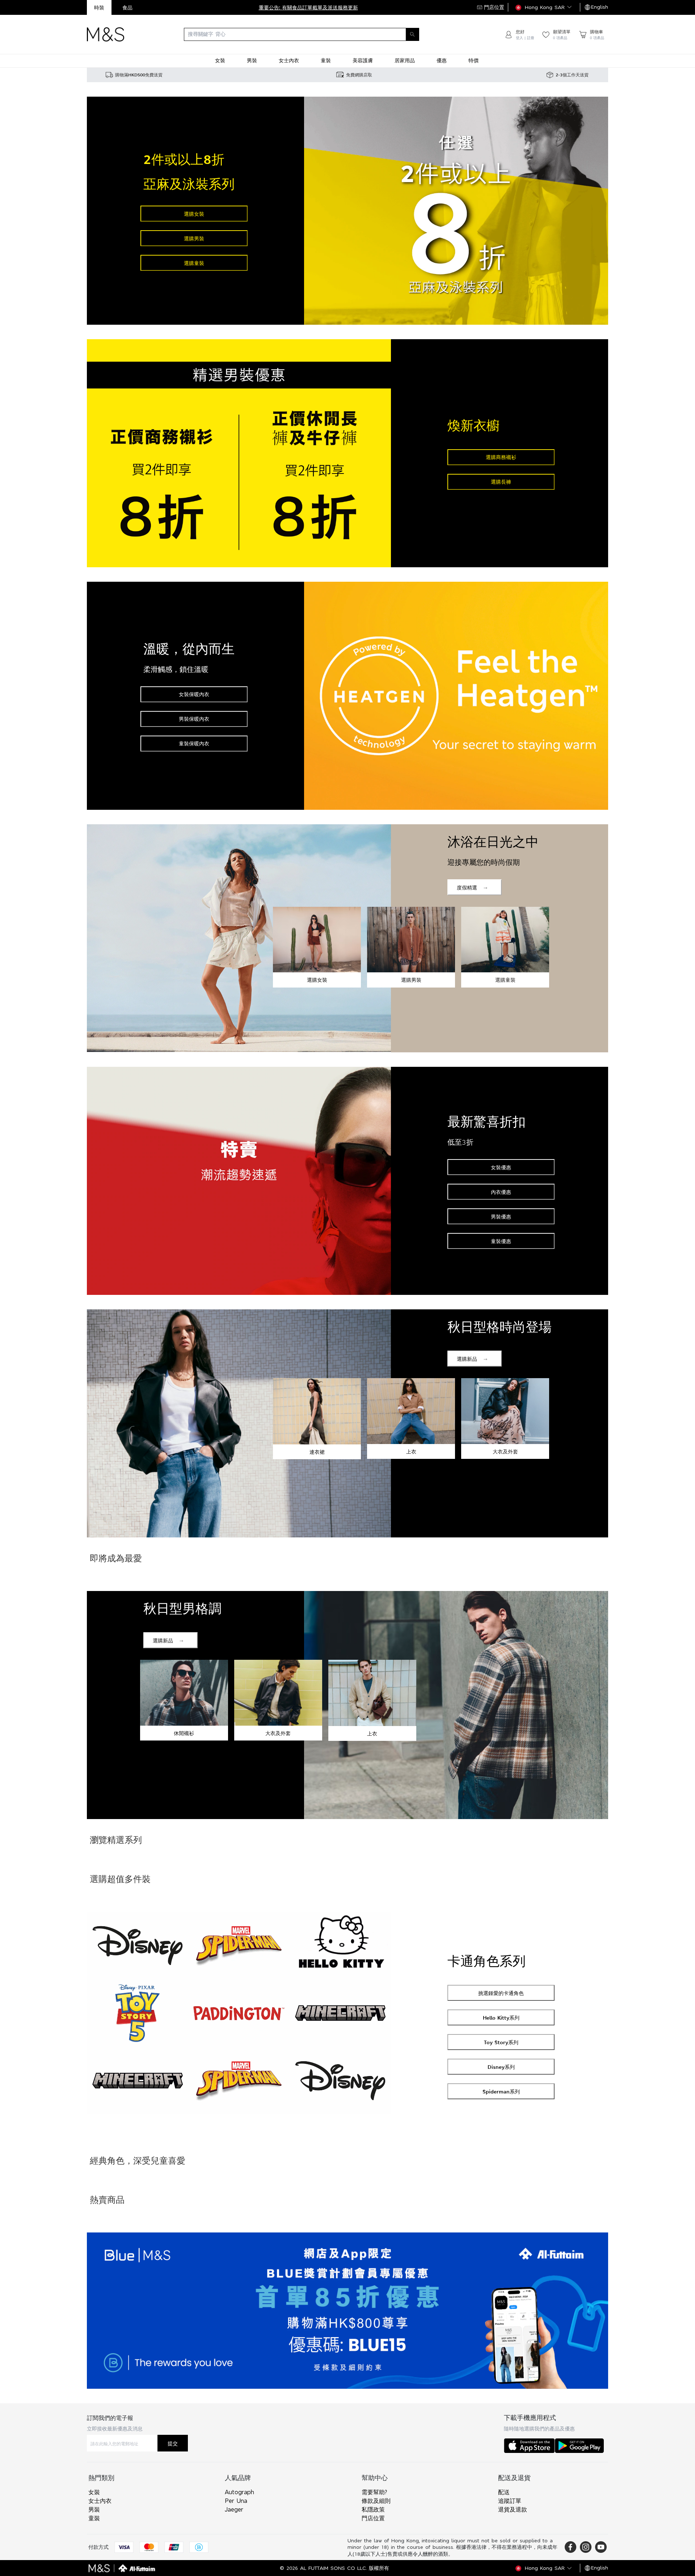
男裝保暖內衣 (194, 719)
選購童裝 (194, 263)
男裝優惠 (501, 1217)
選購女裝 (194, 214)
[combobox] (314, 34)
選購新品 (467, 1359)
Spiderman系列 (501, 2091)
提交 (173, 2443)
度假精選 (467, 887)
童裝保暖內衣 (194, 743)
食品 (127, 7)
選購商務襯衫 (501, 457)
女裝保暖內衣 (194, 694)
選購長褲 (501, 482)
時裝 (99, 7)
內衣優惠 (501, 1192)
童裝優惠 (501, 1241)
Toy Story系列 (501, 2042)
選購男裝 (194, 238)
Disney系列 (501, 2067)
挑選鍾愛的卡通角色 (501, 1993)
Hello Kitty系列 (501, 2018)
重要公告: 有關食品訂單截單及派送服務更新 (308, 7)
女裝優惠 (501, 1167)
